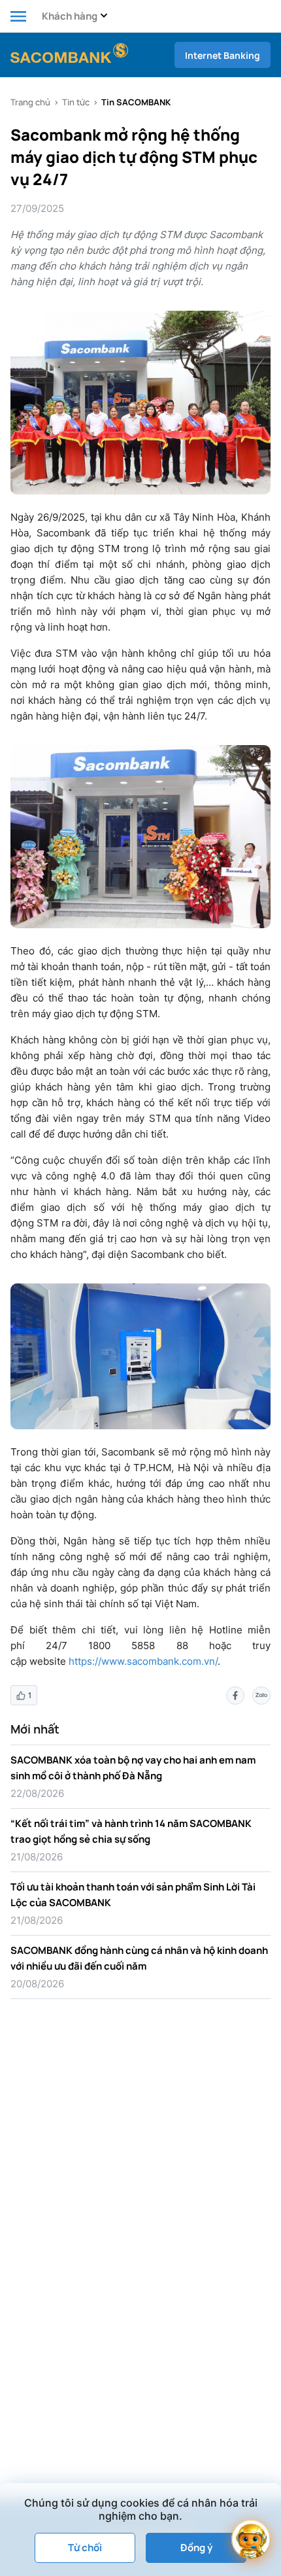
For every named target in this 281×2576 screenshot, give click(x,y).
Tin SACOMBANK (136, 102)
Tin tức (76, 102)
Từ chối (85, 2548)
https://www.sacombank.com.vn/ (143, 1661)
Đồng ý (196, 2548)
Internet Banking (223, 55)
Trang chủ (30, 102)
